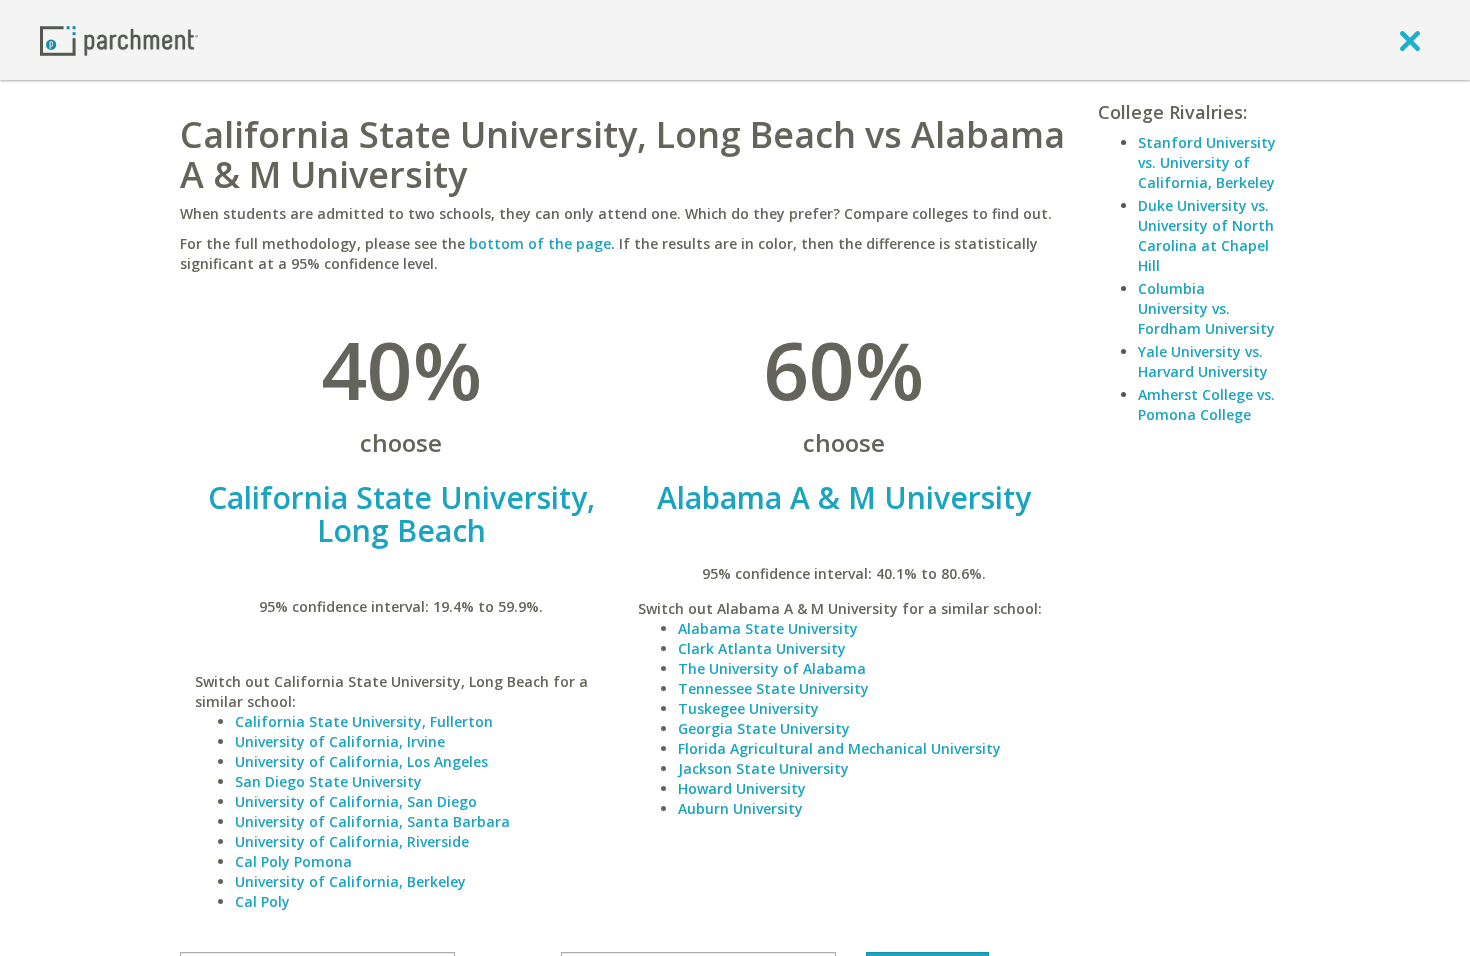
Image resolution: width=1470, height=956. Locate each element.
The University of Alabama (772, 668)
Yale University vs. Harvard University (1203, 361)
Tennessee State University (773, 688)
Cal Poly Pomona (293, 861)
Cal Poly (262, 901)
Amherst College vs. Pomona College (1206, 404)
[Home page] (119, 39)
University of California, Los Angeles (361, 761)
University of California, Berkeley (350, 881)
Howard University (742, 788)
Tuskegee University (748, 708)
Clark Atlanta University (762, 648)
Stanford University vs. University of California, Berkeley (1207, 162)
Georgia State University (764, 728)
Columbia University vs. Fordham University (1206, 308)
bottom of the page (540, 243)
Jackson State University (763, 768)
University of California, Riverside (352, 841)
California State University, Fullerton (364, 721)
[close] (1410, 40)
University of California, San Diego (356, 801)
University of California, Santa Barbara (372, 821)
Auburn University (740, 808)
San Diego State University (328, 781)
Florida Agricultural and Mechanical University (839, 748)
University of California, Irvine (340, 741)
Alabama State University (768, 628)
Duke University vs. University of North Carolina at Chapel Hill (1206, 235)
